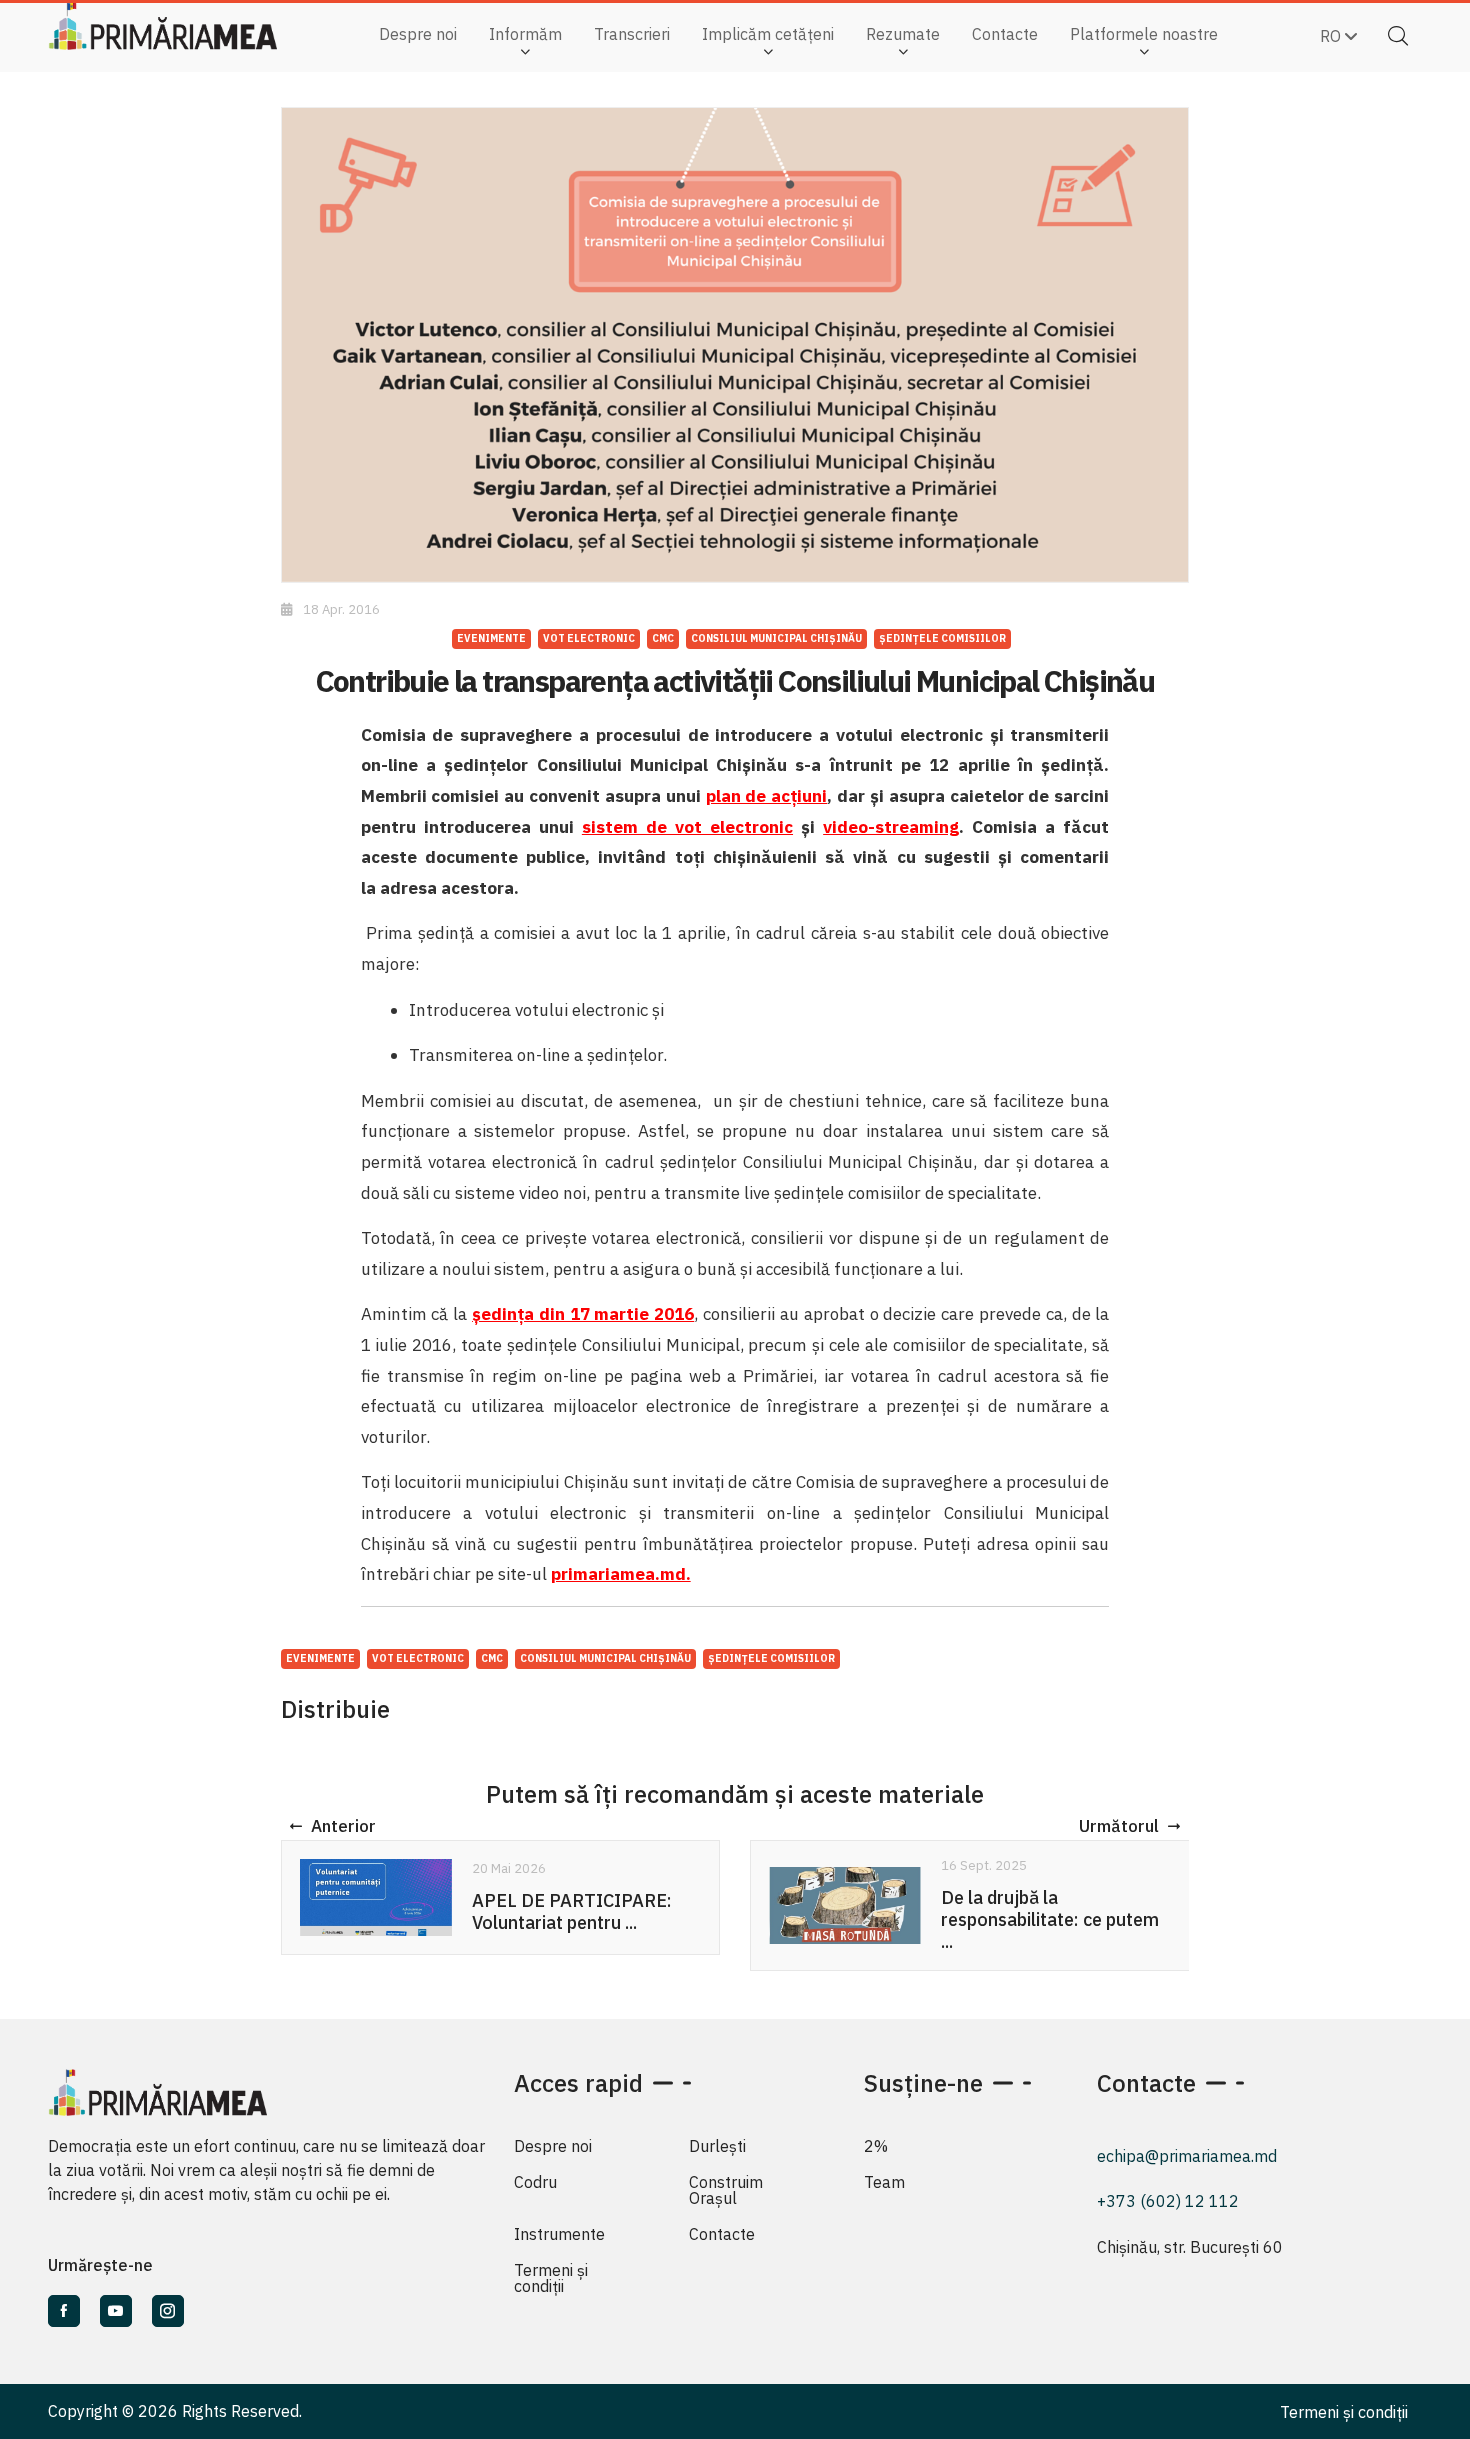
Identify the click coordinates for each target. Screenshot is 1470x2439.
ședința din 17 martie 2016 (583, 1314)
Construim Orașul (726, 2190)
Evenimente (491, 638)
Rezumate (903, 34)
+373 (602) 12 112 (1168, 2201)
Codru (535, 2182)
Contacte (1005, 34)
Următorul (1119, 1826)
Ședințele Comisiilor (942, 638)
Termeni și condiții (551, 2278)
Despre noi (418, 34)
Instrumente (559, 2234)
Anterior (343, 1826)
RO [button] (1332, 36)
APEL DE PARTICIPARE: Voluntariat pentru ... (572, 1911)
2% (876, 2146)
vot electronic (589, 638)
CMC (663, 638)
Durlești (717, 2146)
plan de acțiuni (767, 796)
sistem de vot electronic (687, 827)
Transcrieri (632, 34)
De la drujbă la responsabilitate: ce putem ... (1050, 1919)
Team (884, 2182)
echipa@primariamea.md (1187, 2156)
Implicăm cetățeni (768, 34)
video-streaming (891, 827)
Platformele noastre (1144, 34)
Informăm (525, 34)
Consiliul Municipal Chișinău (776, 638)
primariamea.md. (621, 1574)
